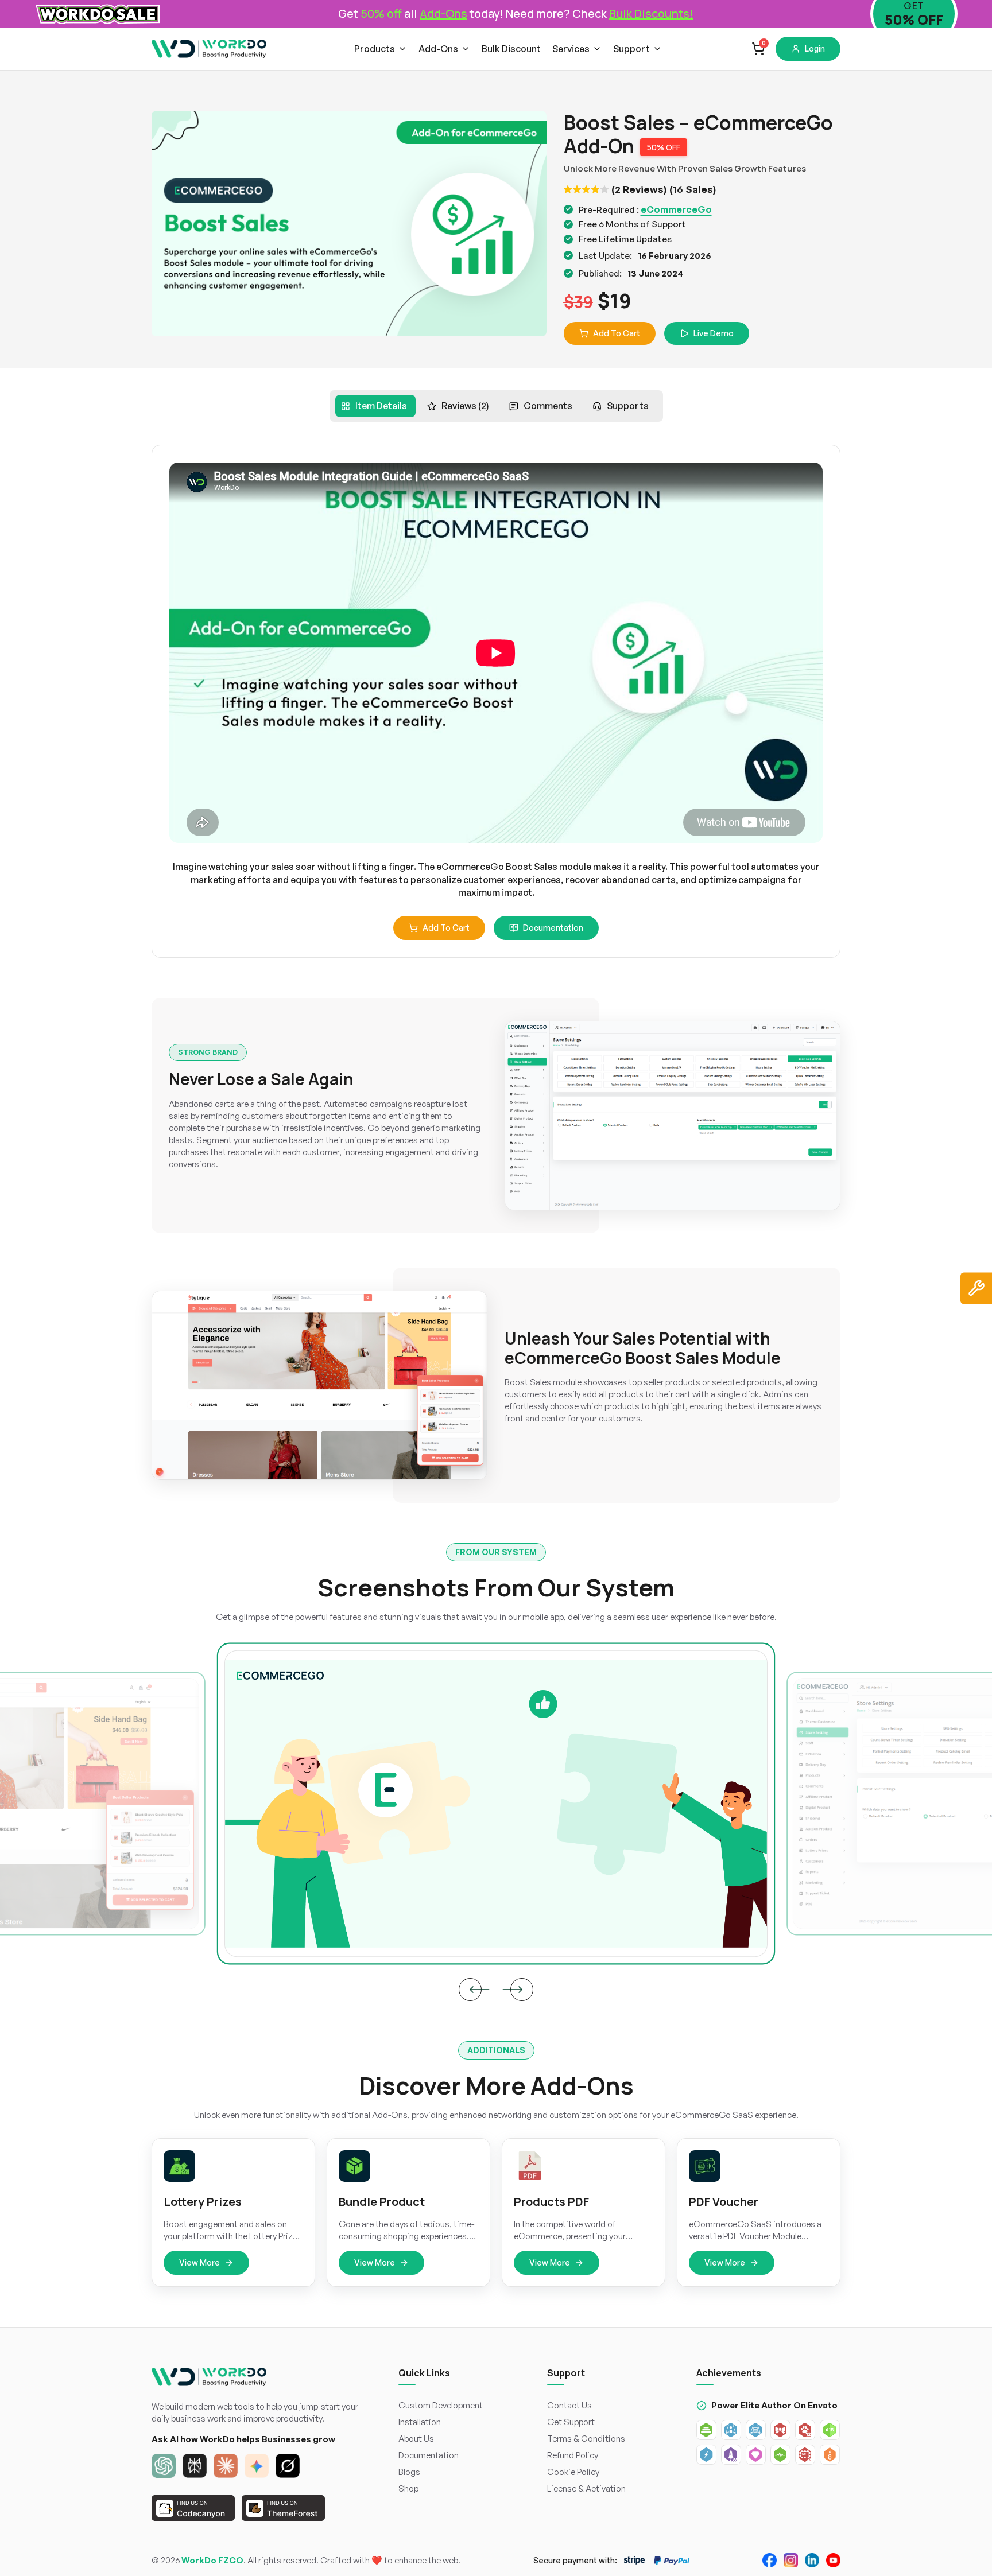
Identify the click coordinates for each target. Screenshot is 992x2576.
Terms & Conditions (586, 2439)
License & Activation (586, 2488)
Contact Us (569, 2405)
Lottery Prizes (203, 2202)
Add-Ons (438, 49)
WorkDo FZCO (212, 2560)
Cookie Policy (573, 2472)
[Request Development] (976, 1288)
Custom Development (441, 2405)
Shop (408, 2488)
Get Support (571, 2422)
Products (375, 49)
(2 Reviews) (639, 189)
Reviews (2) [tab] (465, 406)
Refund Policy (573, 2455)
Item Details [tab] (381, 406)
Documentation (553, 928)
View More (199, 2262)
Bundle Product (382, 2202)
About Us (416, 2439)
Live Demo (714, 333)
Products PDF (551, 2202)
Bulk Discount (511, 49)
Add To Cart (617, 333)
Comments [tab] (548, 406)
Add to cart (446, 928)
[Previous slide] (470, 1990)
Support (631, 49)
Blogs (409, 2472)
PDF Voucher (724, 2202)
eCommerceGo (676, 209)
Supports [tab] (628, 406)
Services (571, 49)
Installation (420, 2422)
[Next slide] (522, 1990)
